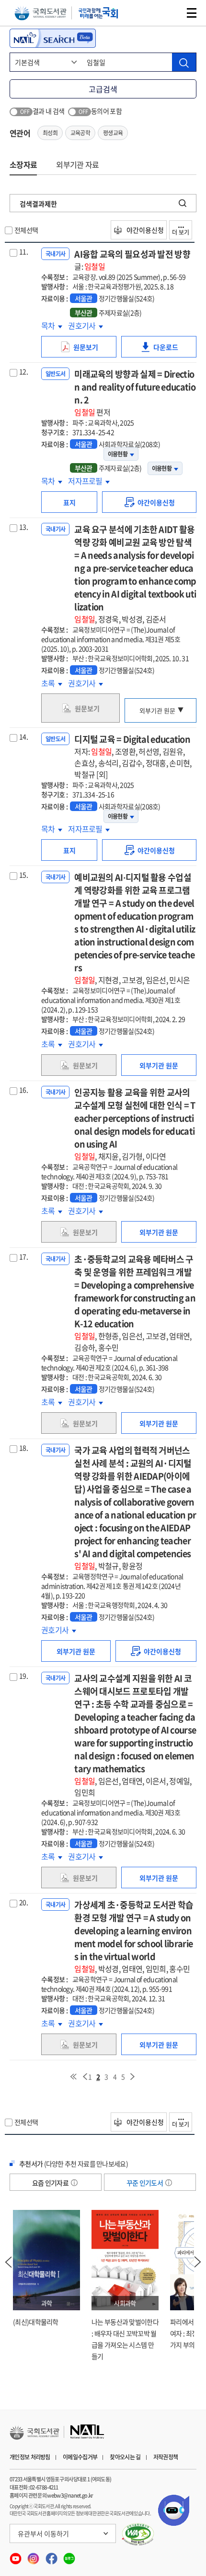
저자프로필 (86, 481)
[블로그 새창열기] (69, 2556)
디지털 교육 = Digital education (133, 756)
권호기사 (83, 325)
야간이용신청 (144, 230)
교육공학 (80, 133)
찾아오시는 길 (125, 2457)
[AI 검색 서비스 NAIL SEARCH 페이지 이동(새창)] (53, 38)
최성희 (50, 133)
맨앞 (73, 2077)
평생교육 (113, 133)
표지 (69, 502)
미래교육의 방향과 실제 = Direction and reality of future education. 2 (135, 393)
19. (23, 1676)
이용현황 (118, 454)
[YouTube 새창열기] (16, 2556)
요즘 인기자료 (51, 2183)
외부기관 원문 (157, 710)
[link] (149, 502)
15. (23, 875)
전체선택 (26, 230)
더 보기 (181, 232)
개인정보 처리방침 (30, 2457)
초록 (52, 683)
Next (198, 2262)
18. (23, 1448)
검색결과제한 (38, 204)
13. (23, 527)
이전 (85, 2077)
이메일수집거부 (80, 2457)
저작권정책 (166, 2457)
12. (23, 371)
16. (23, 1090)
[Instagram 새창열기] (34, 2556)
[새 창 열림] (138, 2534)
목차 (52, 325)
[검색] (184, 62)
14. (23, 736)
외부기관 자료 (77, 164)
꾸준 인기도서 (145, 2183)
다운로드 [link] (169, 350)
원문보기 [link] (89, 350)
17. (23, 1256)
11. (23, 251)
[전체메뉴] (192, 13)
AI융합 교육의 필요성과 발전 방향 (132, 260)
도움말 (74, 2183)
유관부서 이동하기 (43, 2533)
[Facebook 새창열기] (52, 2556)
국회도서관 (40, 13)
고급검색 (103, 89)
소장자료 (23, 164)
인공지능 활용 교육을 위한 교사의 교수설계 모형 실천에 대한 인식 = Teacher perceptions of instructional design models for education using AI (135, 1124)
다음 (133, 2077)
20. (23, 1902)
